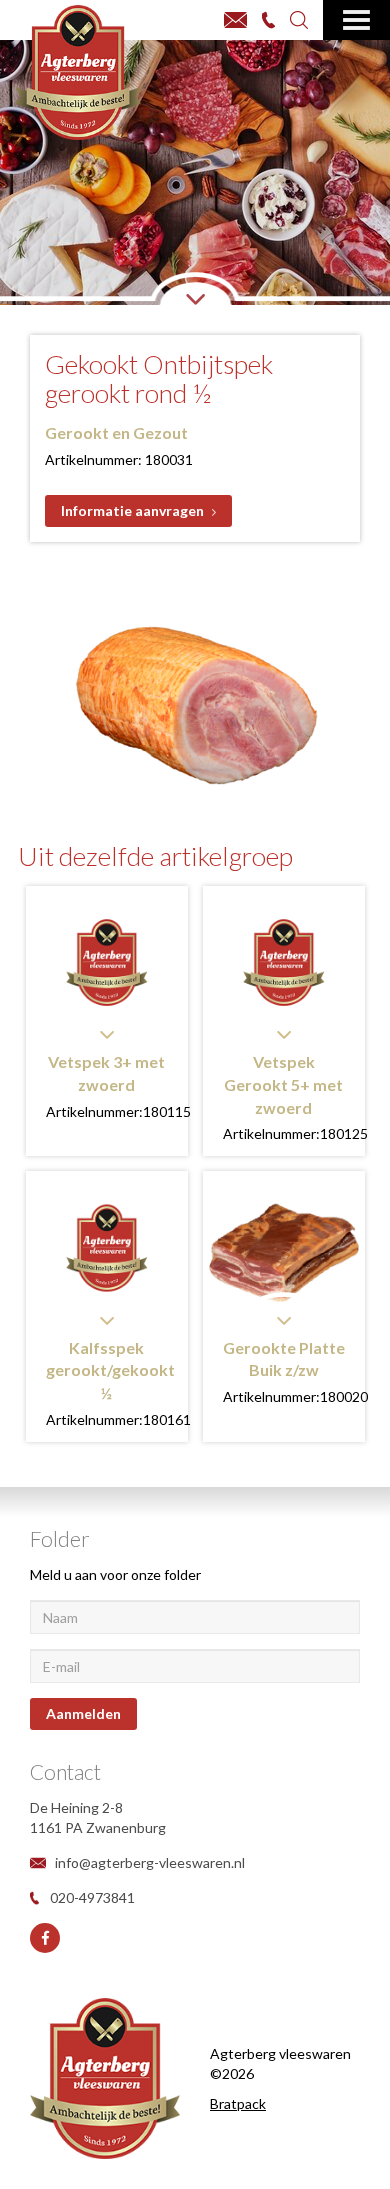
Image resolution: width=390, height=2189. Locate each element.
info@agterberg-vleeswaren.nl (150, 1862)
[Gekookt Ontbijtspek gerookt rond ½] (195, 692)
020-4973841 (92, 1897)
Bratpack (238, 2103)
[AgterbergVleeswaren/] (45, 1938)
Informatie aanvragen (132, 510)
